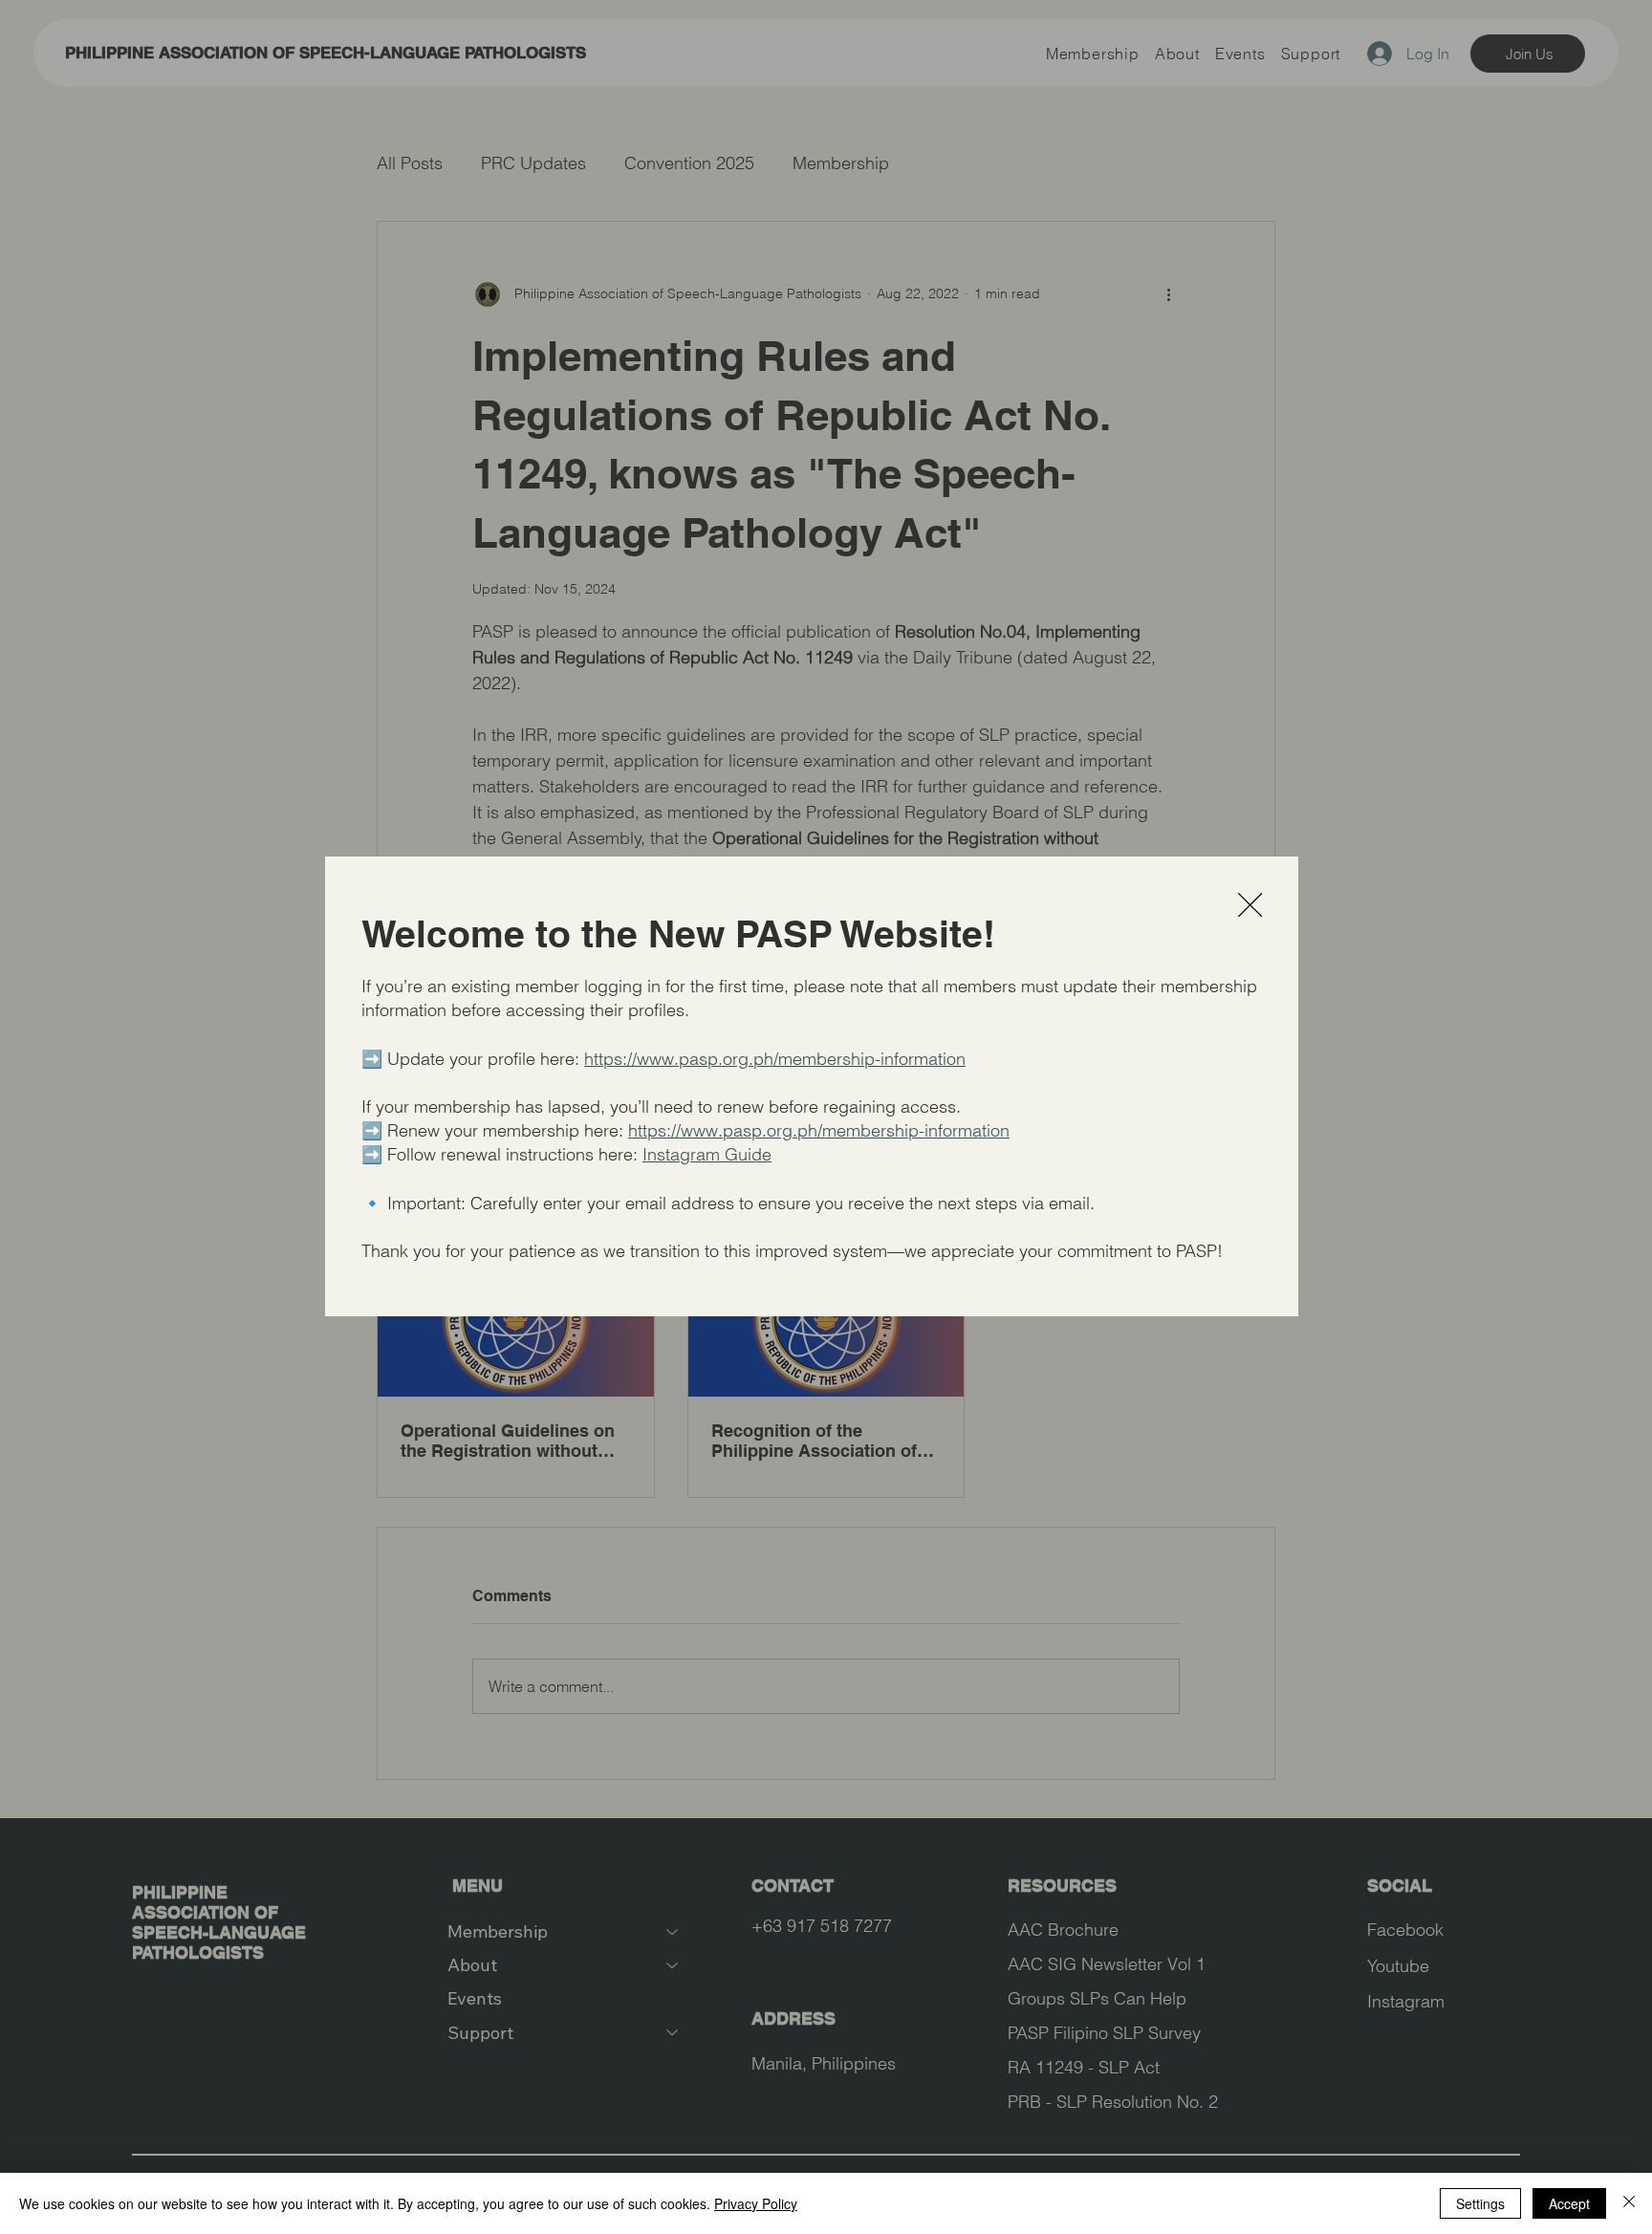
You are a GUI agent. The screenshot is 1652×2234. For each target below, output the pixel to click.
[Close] (1629, 2203)
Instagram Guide (707, 1154)
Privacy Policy (756, 2203)
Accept (1569, 2203)
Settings (1480, 2203)
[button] (1250, 906)
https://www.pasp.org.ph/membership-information (775, 1059)
